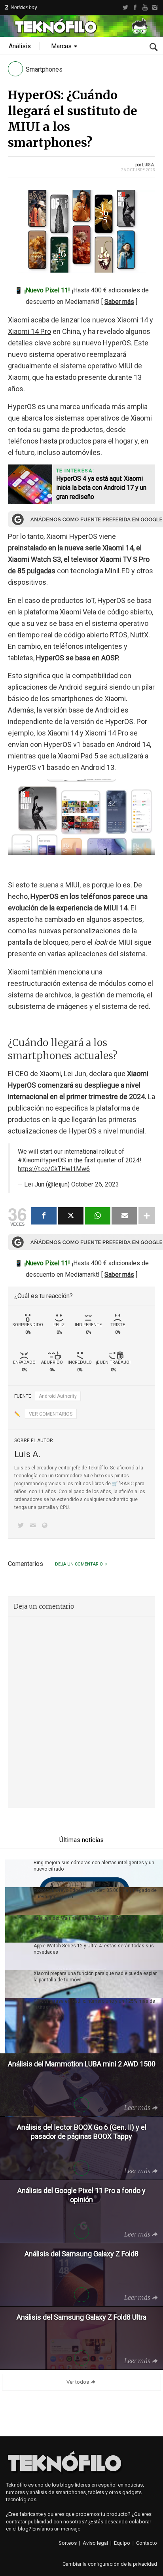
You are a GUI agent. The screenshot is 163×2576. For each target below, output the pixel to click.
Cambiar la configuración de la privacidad (110, 2564)
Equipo (122, 2543)
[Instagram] (155, 8)
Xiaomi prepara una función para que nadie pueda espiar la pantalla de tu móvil (95, 1977)
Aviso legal (95, 2543)
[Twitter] (125, 8)
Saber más (119, 302)
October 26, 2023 (95, 1184)
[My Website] (46, 1526)
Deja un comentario (79, 1564)
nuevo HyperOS (106, 343)
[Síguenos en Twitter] (22, 1526)
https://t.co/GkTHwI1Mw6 (54, 1169)
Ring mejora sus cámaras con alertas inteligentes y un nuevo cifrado (94, 1866)
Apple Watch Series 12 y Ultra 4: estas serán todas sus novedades (94, 1949)
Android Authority (58, 1396)
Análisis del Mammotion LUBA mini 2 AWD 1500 (86, 1918)
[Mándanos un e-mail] (34, 1526)
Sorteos (68, 2543)
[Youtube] (145, 8)
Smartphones (44, 69)
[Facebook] (135, 8)
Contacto (147, 2543)
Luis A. (149, 165)
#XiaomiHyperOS (42, 1160)
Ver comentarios (51, 1414)
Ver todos (78, 2382)
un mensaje (67, 2529)
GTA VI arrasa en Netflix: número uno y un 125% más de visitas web (94, 2004)
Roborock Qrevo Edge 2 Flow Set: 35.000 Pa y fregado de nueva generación (95, 1894)
